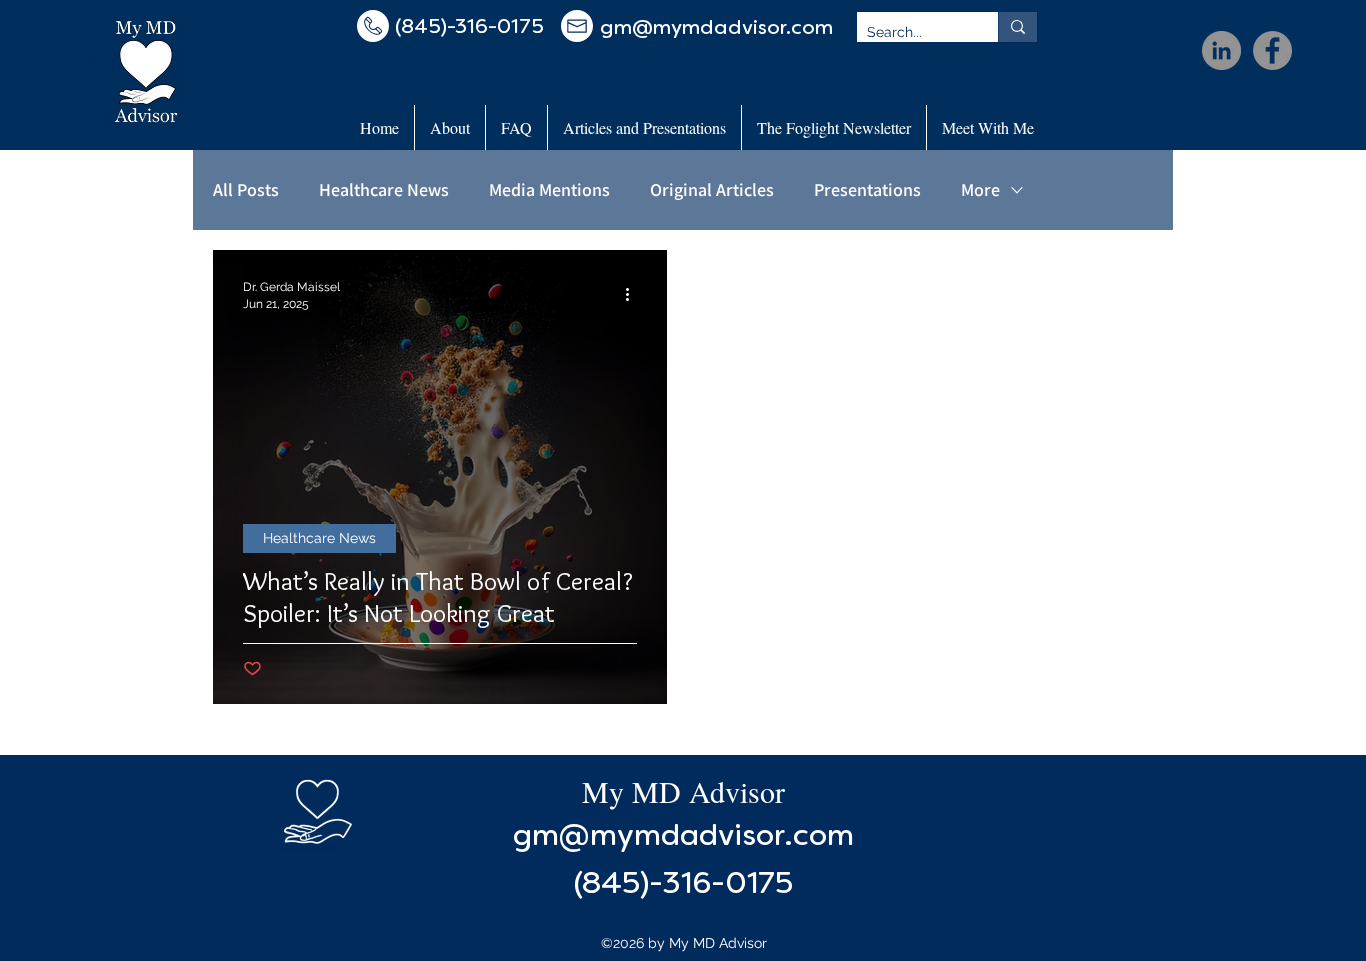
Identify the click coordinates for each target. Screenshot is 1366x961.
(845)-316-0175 (683, 885)
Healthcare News (384, 190)
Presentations (867, 190)
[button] (450, 127)
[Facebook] (1272, 50)
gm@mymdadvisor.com (683, 837)
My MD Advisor (683, 791)
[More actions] (634, 294)
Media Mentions (549, 190)
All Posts (246, 190)
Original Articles (712, 190)
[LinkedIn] (1221, 50)
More (980, 190)
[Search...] (1017, 27)
